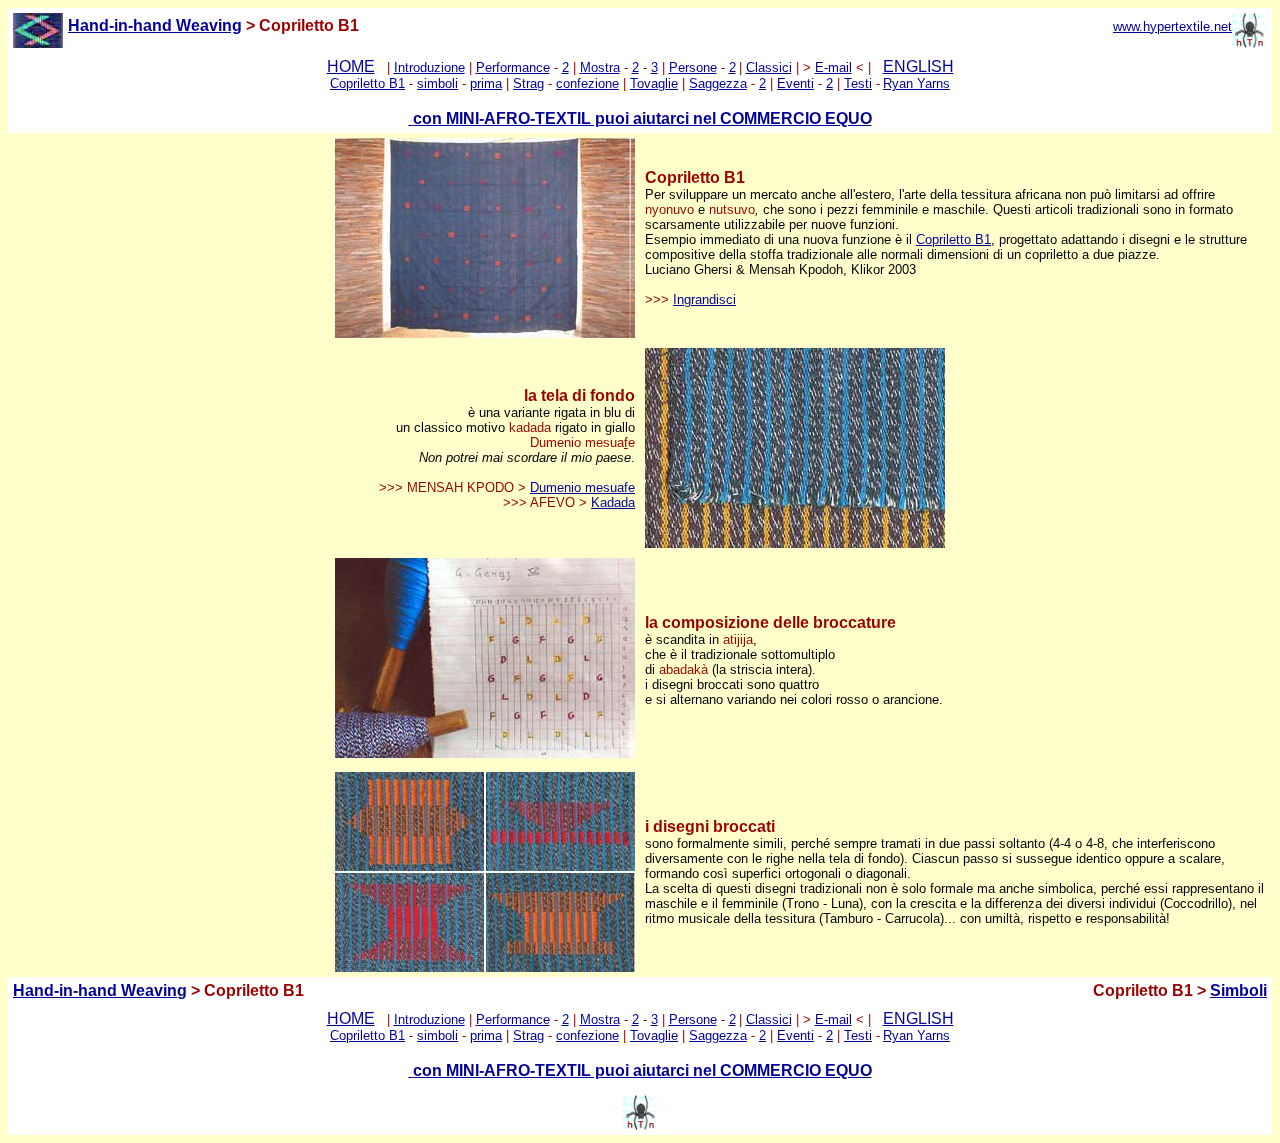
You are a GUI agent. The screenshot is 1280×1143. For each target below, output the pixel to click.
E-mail (833, 67)
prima (486, 83)
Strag (528, 83)
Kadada (613, 502)
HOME (351, 66)
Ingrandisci (704, 299)
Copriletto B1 (367, 83)
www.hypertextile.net (1172, 26)
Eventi (795, 83)
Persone (693, 67)
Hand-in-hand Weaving (100, 990)
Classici (769, 67)
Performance (513, 67)
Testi (858, 83)
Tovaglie (654, 83)
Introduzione (429, 67)
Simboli (1238, 990)
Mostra (600, 67)
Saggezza (718, 83)
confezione (587, 83)
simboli (437, 83)
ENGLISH (918, 66)
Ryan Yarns (916, 83)
